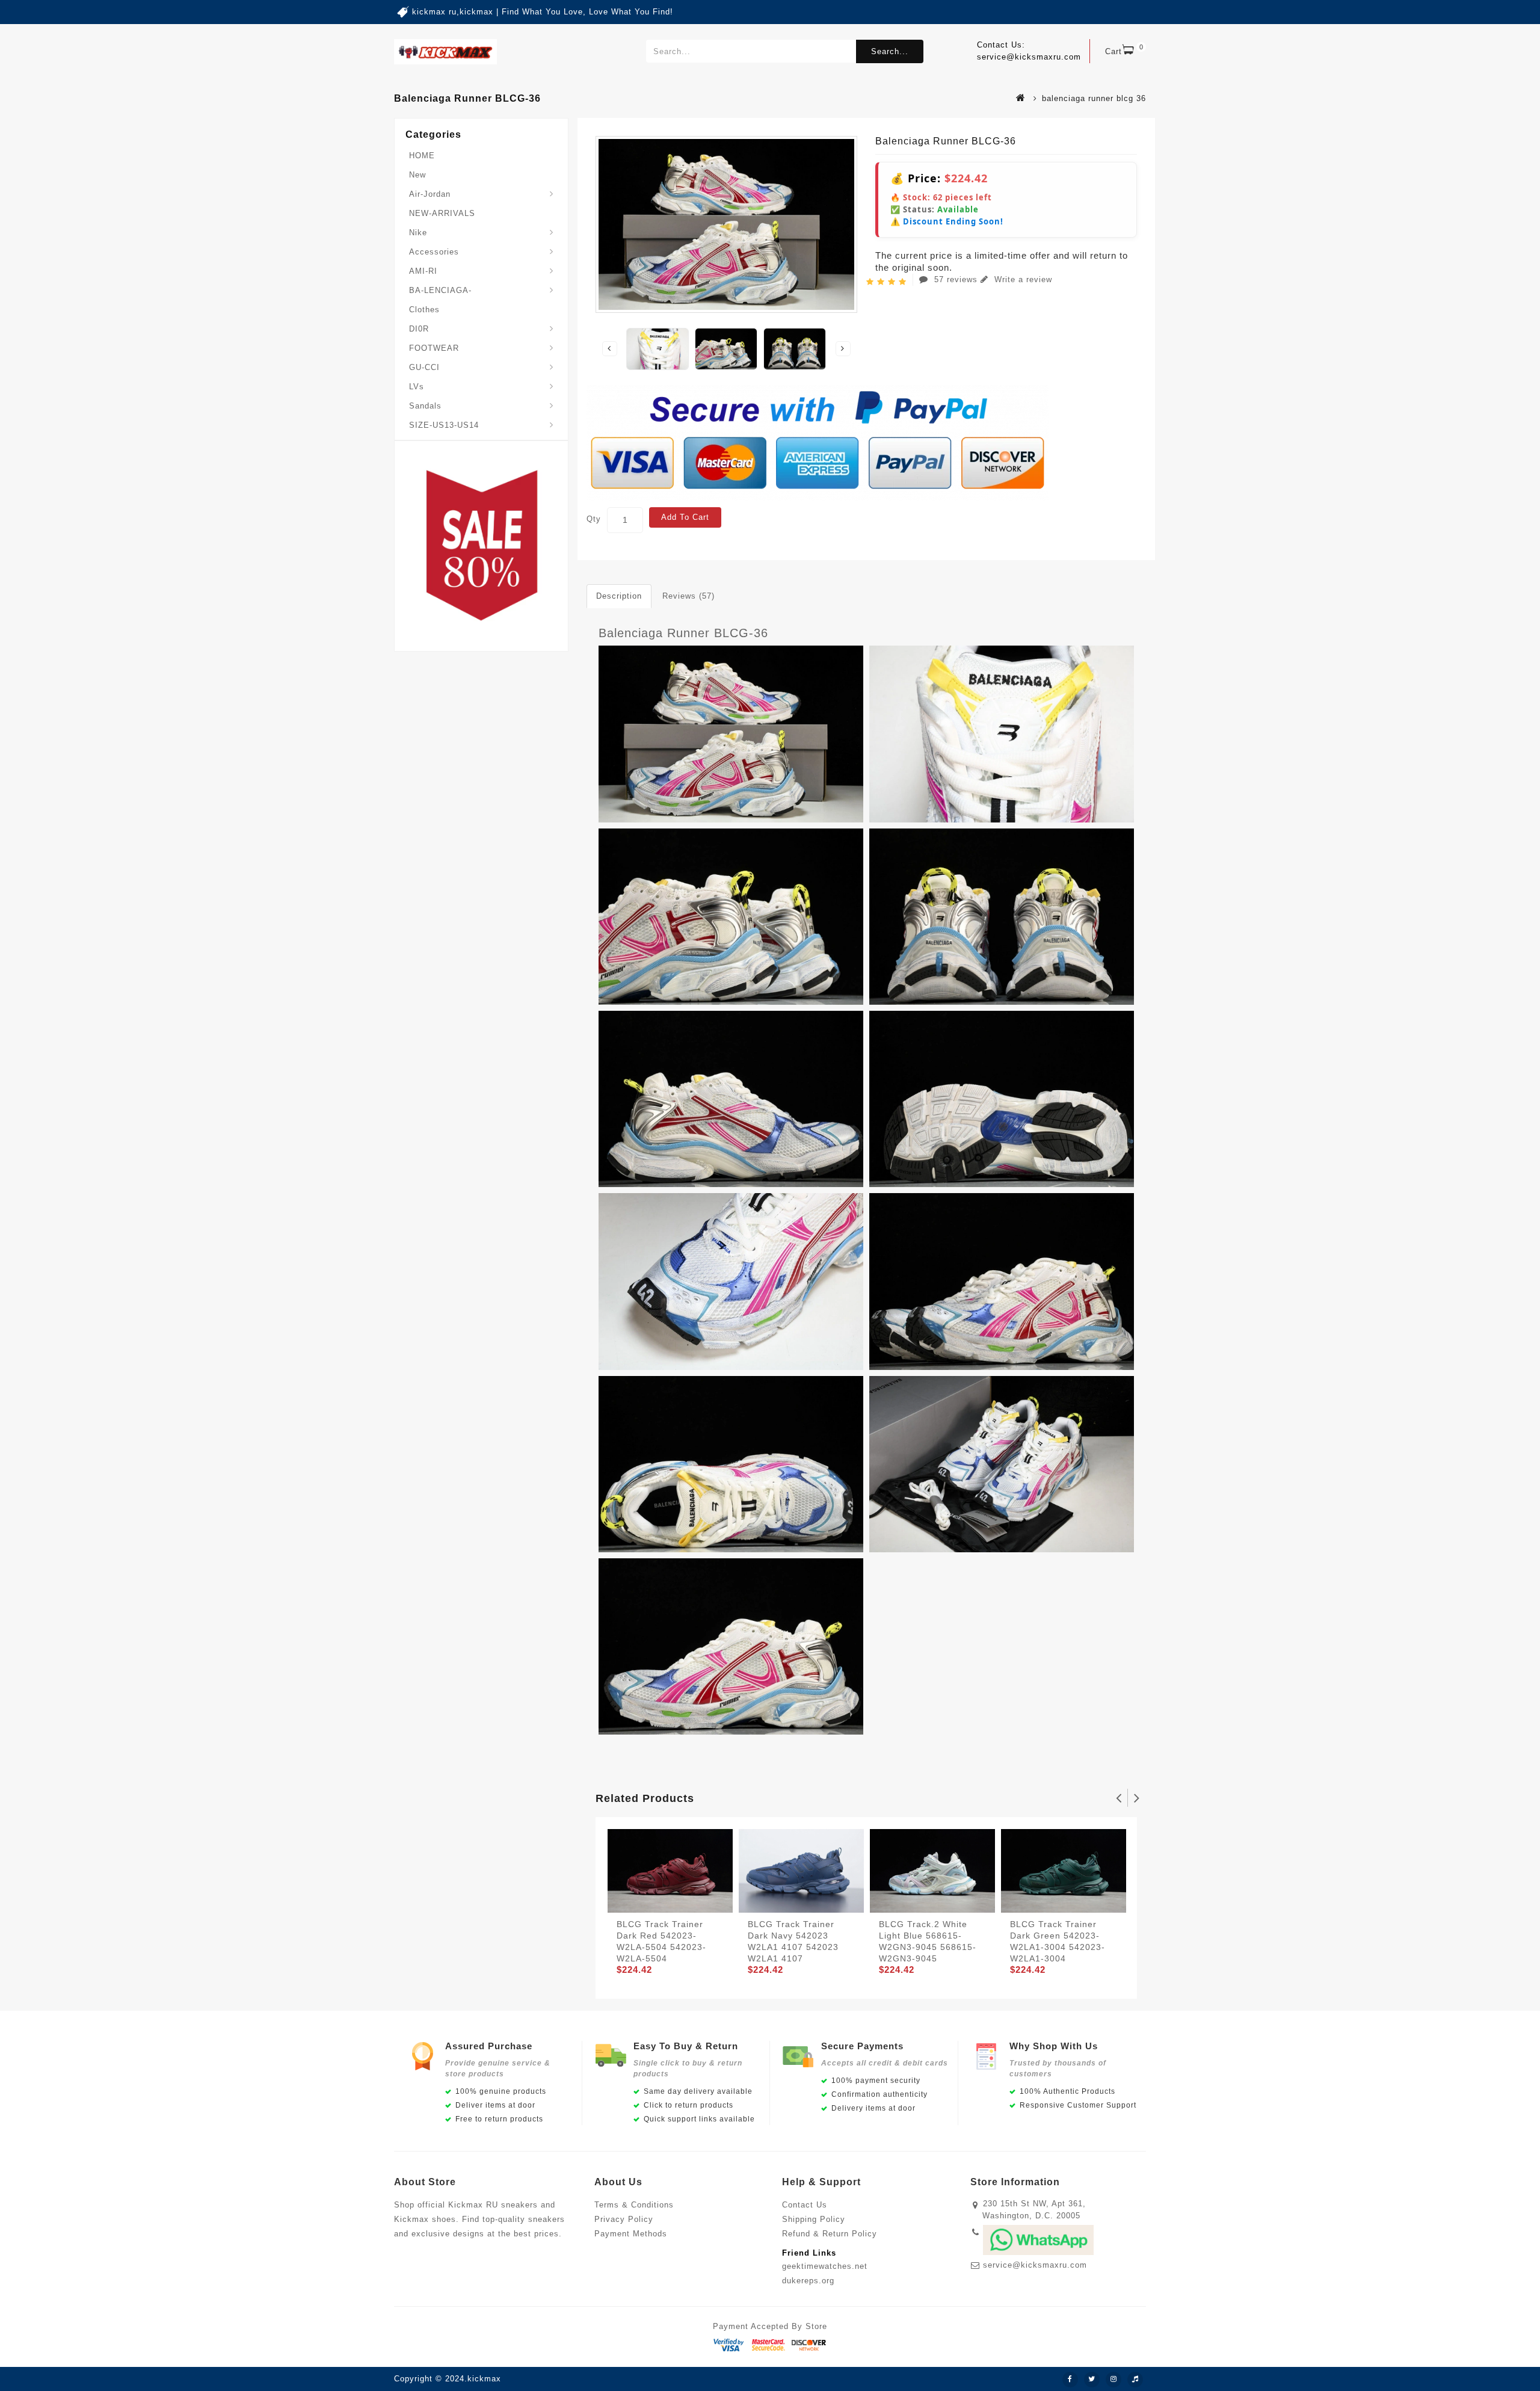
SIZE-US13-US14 (444, 425)
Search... (890, 51)
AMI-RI (423, 271)
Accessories (434, 252)
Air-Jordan (430, 194)
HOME (422, 156)
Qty (594, 519)
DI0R (419, 329)
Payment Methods (631, 2234)
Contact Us (805, 2205)
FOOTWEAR (434, 348)
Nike (418, 233)
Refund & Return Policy (830, 2234)
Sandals (425, 406)
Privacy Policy (624, 2219)
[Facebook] (1070, 2380)
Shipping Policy (814, 2219)
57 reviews (956, 279)
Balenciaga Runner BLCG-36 (683, 633)
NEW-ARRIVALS (442, 213)
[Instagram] (1113, 2380)
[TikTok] (1135, 2380)
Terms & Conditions (634, 2205)
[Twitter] (1092, 2380)
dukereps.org (808, 2281)
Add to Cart (685, 517)
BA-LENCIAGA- (440, 290)
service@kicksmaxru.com (1035, 2265)
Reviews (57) (688, 596)
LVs (417, 387)
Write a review (1022, 279)
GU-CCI (424, 367)
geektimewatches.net (825, 2266)
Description (619, 596)
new (417, 175)
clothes (424, 310)
